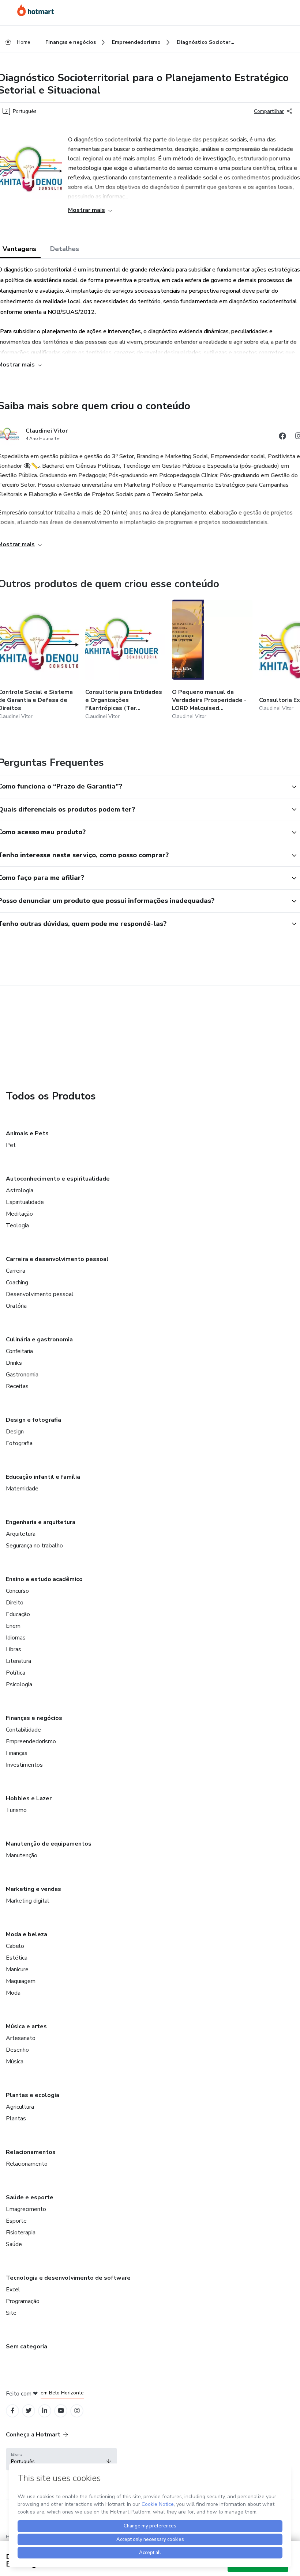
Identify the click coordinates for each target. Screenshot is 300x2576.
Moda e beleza (27, 1934)
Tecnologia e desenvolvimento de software (68, 2278)
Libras (14, 1649)
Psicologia (19, 1684)
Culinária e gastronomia (39, 1340)
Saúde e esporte (30, 2197)
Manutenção (22, 1855)
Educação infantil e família (43, 1477)
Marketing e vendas (33, 1889)
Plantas (16, 2119)
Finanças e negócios (34, 1718)
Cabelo (15, 1946)
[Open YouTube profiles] (61, 2411)
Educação (18, 1614)
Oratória (16, 1306)
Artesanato (21, 2038)
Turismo (16, 1810)
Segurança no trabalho (34, 1546)
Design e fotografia (33, 1420)
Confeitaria (19, 1351)
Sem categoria (27, 2347)
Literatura (18, 1661)
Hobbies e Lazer (29, 1798)
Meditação (19, 1214)
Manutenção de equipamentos (49, 1844)
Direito (15, 1603)
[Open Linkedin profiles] (45, 2411)
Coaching (17, 1283)
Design (15, 1432)
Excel (13, 2290)
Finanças (17, 1753)
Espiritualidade (25, 1202)
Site (11, 2313)
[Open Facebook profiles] (12, 2411)
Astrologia (20, 1190)
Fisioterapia (21, 2233)
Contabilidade (23, 1730)
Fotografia (19, 1443)
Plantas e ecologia (33, 2095)
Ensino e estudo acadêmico (44, 1579)
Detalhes (65, 249)
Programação (23, 2301)
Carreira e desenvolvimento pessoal (57, 1259)
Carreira (16, 1271)
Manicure (17, 1969)
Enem (13, 1626)
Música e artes (26, 2026)
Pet (11, 1145)
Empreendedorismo (31, 1741)
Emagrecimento (26, 2209)
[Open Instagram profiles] (77, 2411)
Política (16, 1673)
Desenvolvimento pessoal (40, 1294)
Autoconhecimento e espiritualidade (58, 1179)
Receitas (17, 1386)
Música (15, 2062)
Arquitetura (21, 1534)
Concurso (17, 1591)
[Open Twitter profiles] (29, 2411)
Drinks (14, 1363)
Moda (13, 1993)
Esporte (16, 2221)
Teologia (17, 1226)
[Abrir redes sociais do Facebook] (282, 437)
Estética (17, 1958)
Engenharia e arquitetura (41, 1522)
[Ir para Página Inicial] (35, 10)
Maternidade (22, 1489)
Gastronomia (22, 1375)
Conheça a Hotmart (33, 2435)
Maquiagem (21, 1981)
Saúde (14, 2244)
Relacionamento (27, 2164)
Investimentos (24, 1765)
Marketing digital (28, 1901)
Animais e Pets (27, 1133)
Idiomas (16, 1638)
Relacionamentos (31, 2152)
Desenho (17, 2050)
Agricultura (20, 2107)
